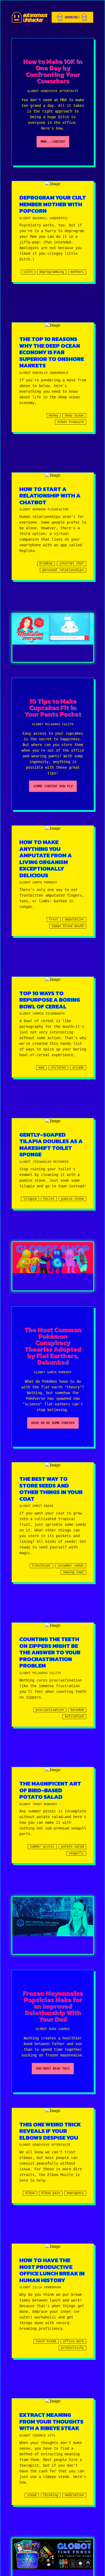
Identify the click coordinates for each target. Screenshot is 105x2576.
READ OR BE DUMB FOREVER (53, 1423)
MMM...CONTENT (53, 142)
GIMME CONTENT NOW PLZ (53, 786)
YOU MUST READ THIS (53, 2069)
